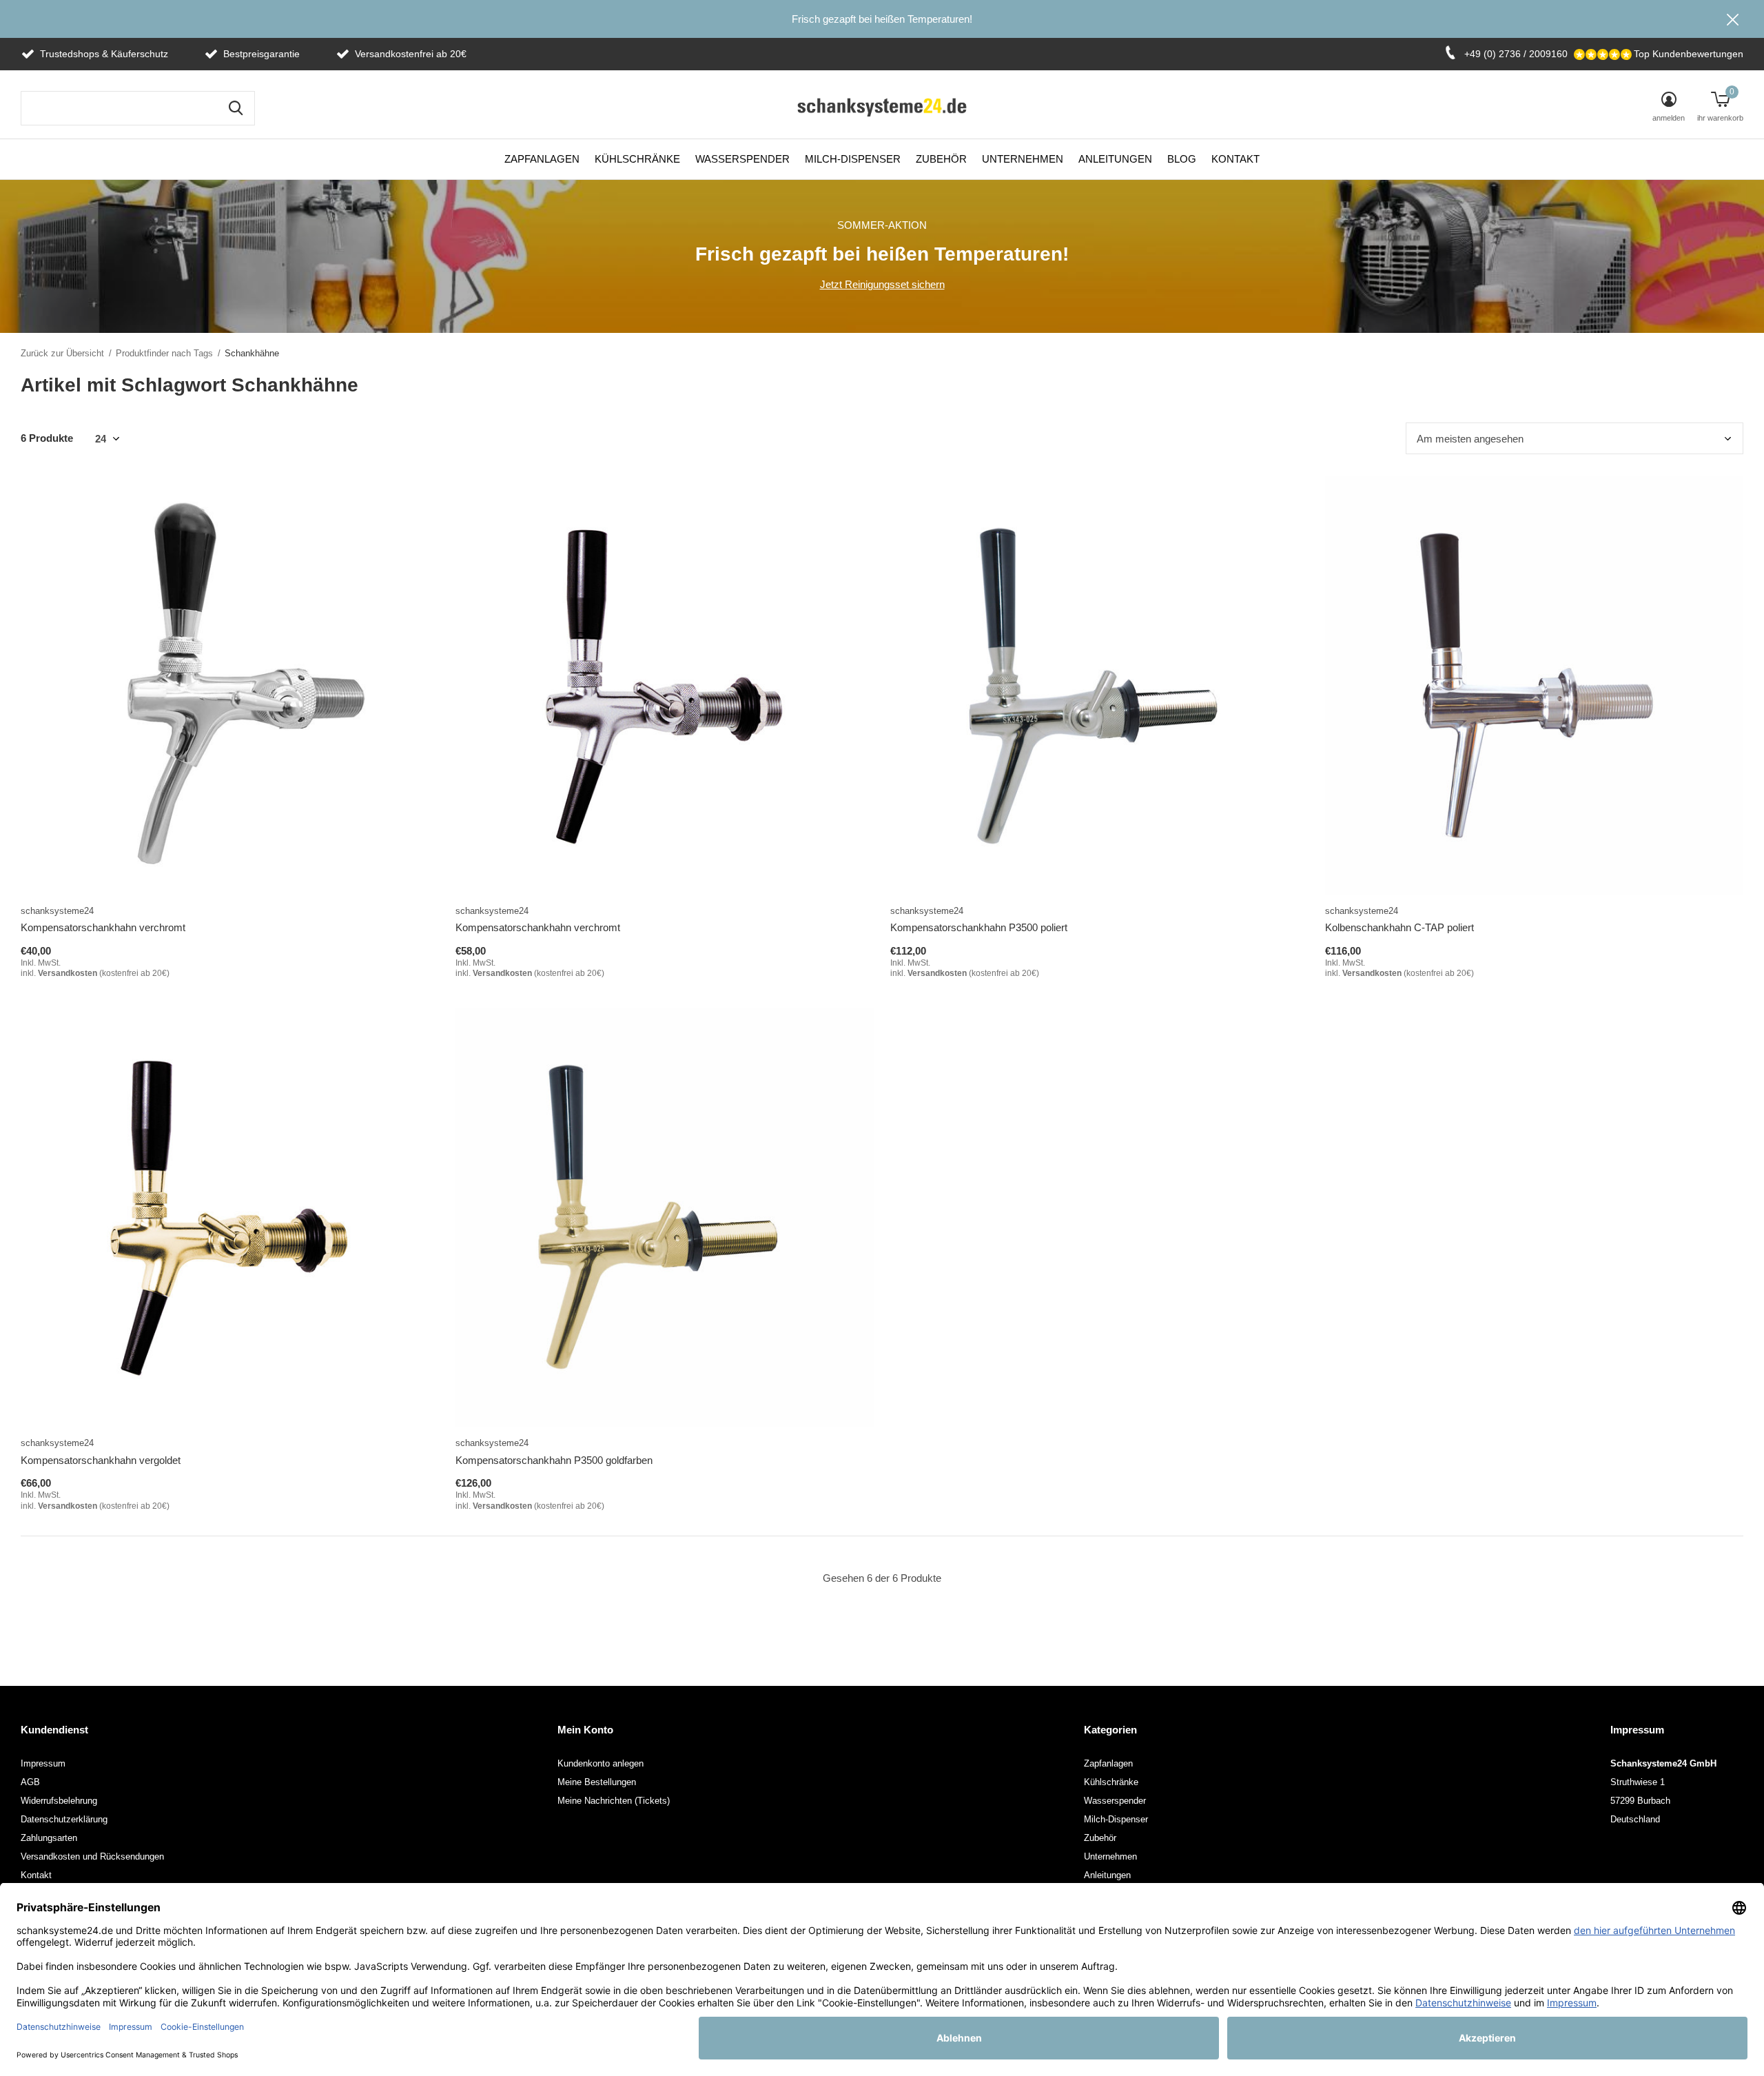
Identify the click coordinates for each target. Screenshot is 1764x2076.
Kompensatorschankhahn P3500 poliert (979, 927)
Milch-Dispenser (853, 159)
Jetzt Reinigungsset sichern (882, 284)
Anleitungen (1115, 159)
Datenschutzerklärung (64, 1819)
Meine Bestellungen (597, 1782)
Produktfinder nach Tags (164, 353)
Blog (1182, 159)
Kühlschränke (637, 159)
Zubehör (941, 159)
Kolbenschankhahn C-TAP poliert (1399, 927)
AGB (30, 1782)
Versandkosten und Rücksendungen (92, 1856)
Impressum (43, 1763)
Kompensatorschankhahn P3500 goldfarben (554, 1460)
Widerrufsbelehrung (59, 1801)
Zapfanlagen (542, 159)
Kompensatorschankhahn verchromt (103, 927)
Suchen (236, 108)
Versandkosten (68, 973)
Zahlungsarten (49, 1838)
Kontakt (1235, 159)
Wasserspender (742, 159)
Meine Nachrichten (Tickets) (614, 1801)
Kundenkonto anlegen (601, 1763)
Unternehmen (1023, 159)
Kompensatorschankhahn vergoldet (101, 1460)
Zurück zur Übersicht (62, 353)
